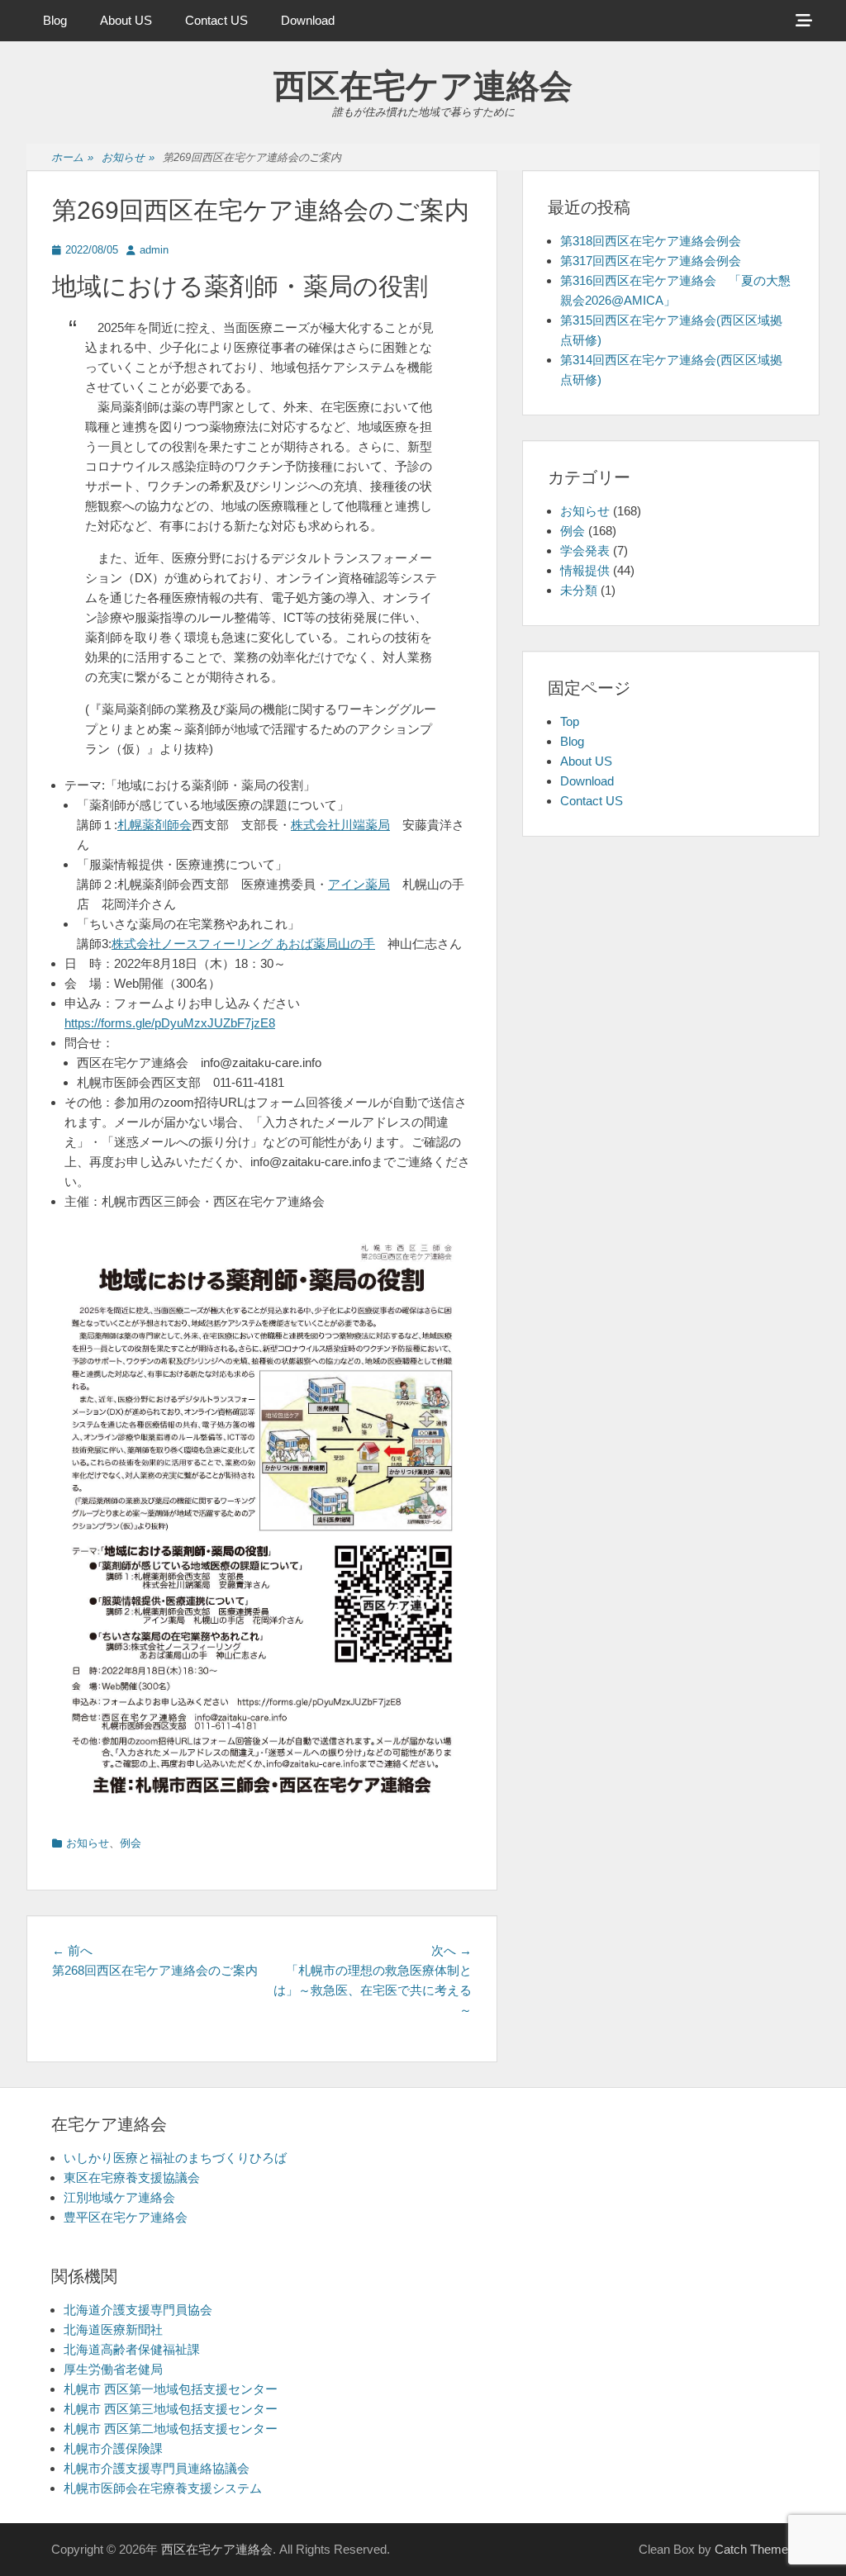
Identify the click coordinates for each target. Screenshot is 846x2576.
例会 (131, 1843)
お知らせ (128, 157)
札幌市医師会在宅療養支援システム (163, 2488)
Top (570, 721)
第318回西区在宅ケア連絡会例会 (651, 241)
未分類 (579, 590)
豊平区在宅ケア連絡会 (126, 2217)
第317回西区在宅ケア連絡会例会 (651, 261)
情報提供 (585, 570)
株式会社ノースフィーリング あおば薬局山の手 (243, 944)
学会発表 (585, 550)
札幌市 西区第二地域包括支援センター (171, 2429)
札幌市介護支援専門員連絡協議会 (157, 2468)
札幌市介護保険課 (113, 2448)
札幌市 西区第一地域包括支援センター (171, 2389)
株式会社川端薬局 (340, 825)
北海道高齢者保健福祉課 (132, 2349)
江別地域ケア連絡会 (119, 2197)
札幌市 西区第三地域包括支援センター (171, 2409)
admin (154, 250)
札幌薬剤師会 (154, 825)
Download (308, 20)
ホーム (72, 157)
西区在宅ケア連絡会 (423, 86)
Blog (55, 20)
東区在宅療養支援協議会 (132, 2178)
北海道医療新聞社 (113, 2329)
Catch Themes (755, 2549)
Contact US (216, 20)
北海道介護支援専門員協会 (138, 2310)
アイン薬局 (359, 884)
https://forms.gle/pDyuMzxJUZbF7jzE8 (170, 1023)
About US (126, 20)
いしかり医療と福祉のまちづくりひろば (175, 2158)
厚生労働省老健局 (113, 2369)
